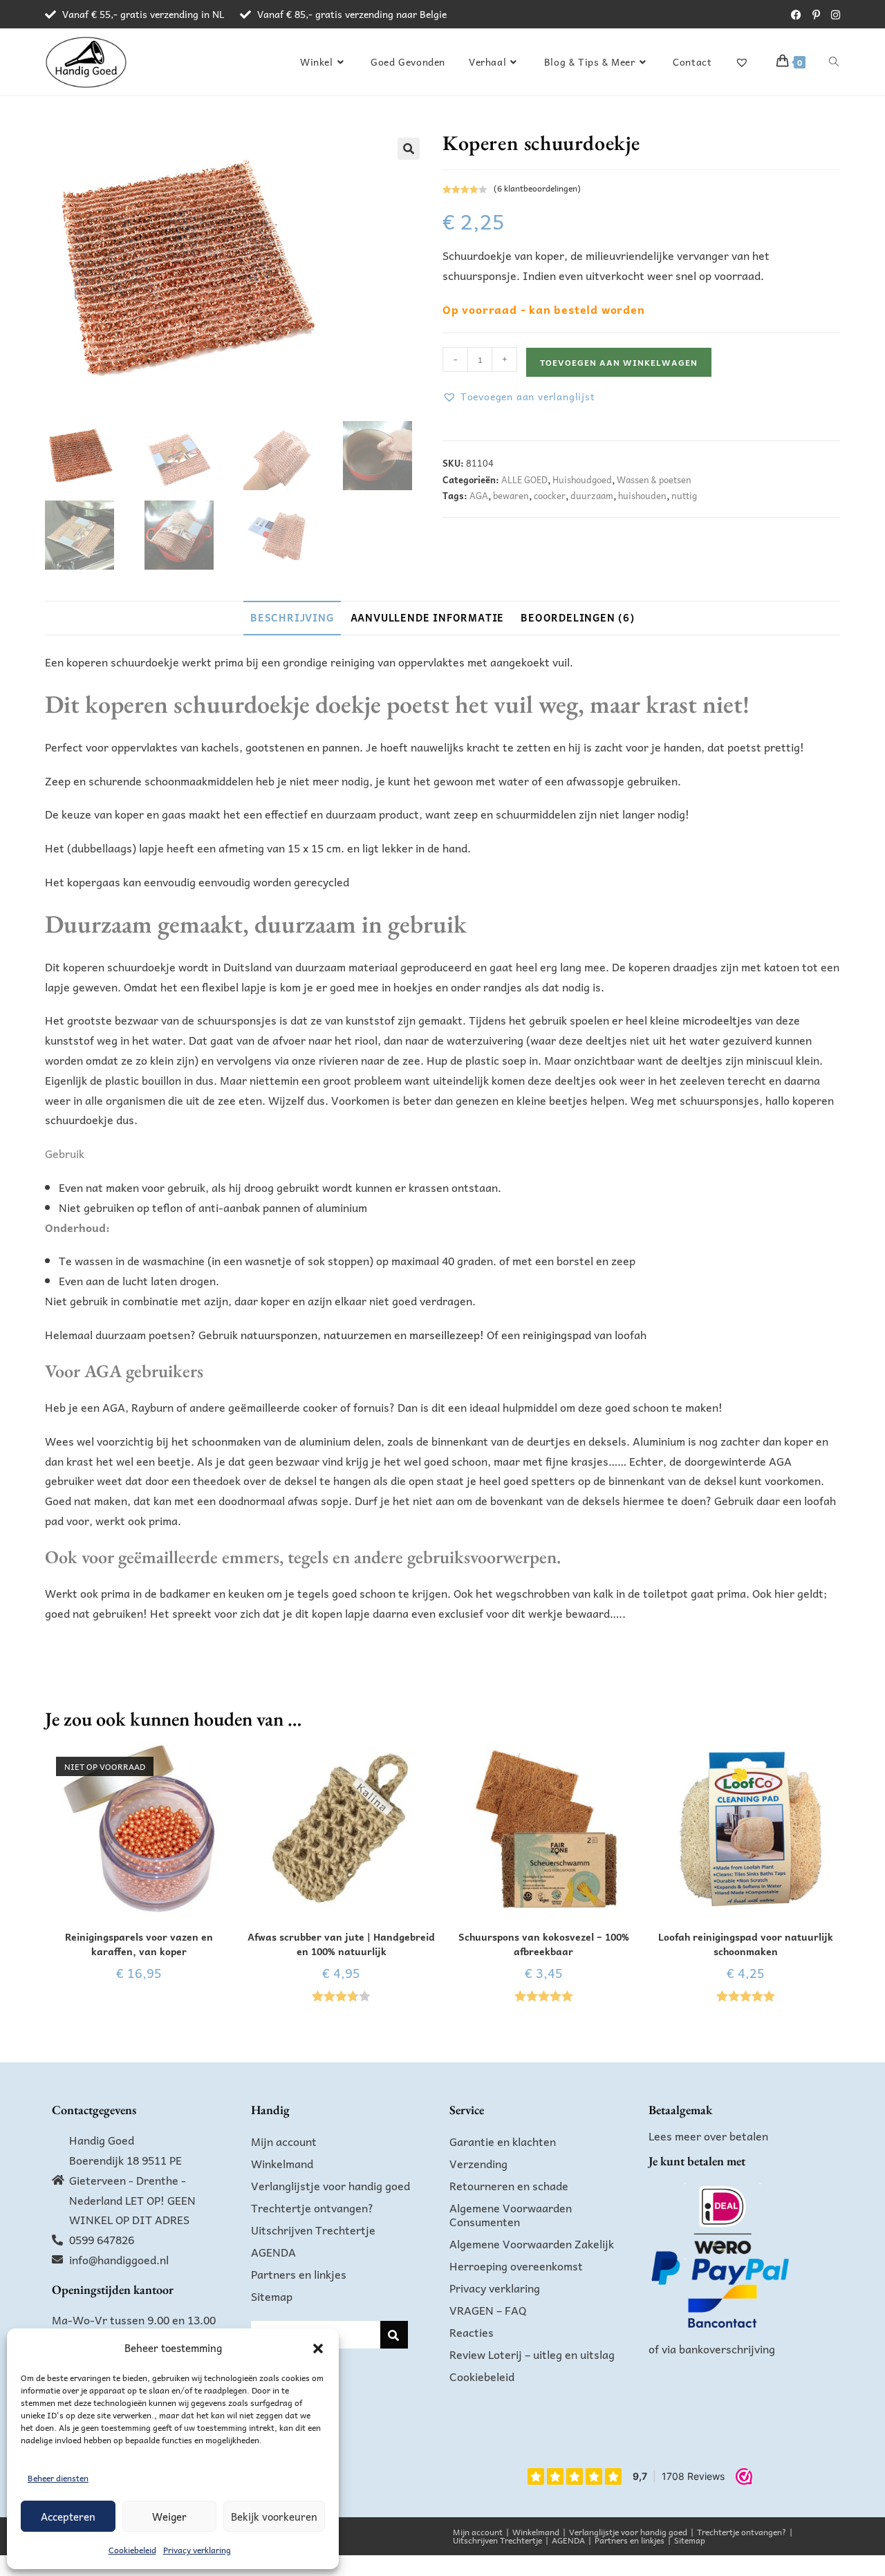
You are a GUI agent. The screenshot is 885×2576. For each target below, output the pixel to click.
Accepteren (68, 2517)
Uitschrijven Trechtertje (313, 2230)
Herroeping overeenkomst (516, 2266)
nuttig (684, 495)
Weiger (169, 2517)
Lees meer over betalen (708, 2136)
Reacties (472, 2332)
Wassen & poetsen (654, 479)
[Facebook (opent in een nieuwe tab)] (796, 15)
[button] (318, 2349)
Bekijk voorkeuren (274, 2517)
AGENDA (273, 2252)
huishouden (642, 495)
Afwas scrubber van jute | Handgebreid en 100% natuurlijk (341, 1944)
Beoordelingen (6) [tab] (578, 617)
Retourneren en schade (509, 2185)
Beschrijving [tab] (292, 617)
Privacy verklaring (197, 2550)
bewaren (511, 495)
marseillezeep (445, 1334)
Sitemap (272, 2296)
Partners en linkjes (299, 2274)
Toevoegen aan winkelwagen (619, 362)
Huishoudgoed (582, 479)
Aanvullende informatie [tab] (428, 617)
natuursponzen (279, 1334)
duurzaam (592, 495)
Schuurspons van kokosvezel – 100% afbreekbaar (544, 1944)
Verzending (478, 2163)
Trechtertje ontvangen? (312, 2208)
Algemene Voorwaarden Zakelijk (532, 2243)
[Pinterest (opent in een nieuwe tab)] (816, 15)
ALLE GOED (524, 479)
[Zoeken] (394, 2335)
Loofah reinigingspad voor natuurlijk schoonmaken (746, 1944)
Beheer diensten (58, 2478)
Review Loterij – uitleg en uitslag (532, 2354)
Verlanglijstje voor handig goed (330, 2185)
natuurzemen (357, 1334)
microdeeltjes (717, 1020)
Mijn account (284, 2141)
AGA (479, 495)
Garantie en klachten (503, 2141)
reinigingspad (556, 1334)
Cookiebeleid (132, 2550)
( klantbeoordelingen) (537, 188)
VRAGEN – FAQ (488, 2310)
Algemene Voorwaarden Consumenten (511, 2214)
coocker (550, 495)
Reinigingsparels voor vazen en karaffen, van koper (139, 1944)
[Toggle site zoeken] (834, 62)
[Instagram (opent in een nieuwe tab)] (833, 15)
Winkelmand (282, 2163)
